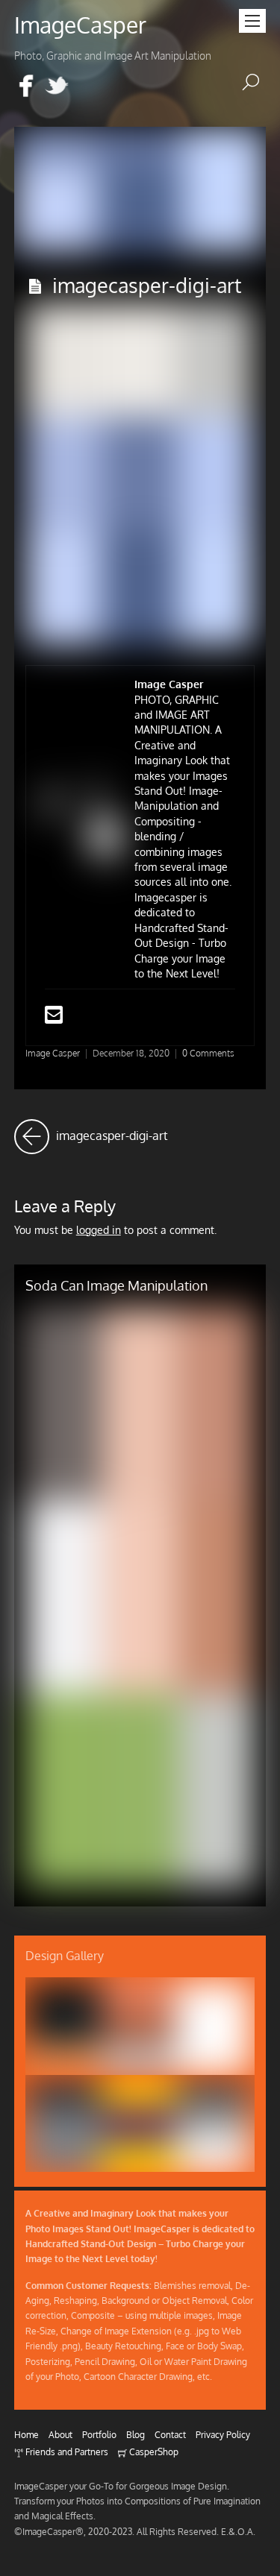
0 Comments (208, 1053)
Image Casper (53, 1053)
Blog (136, 2434)
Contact (170, 2434)
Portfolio (99, 2434)
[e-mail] (87, 87)
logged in (99, 1230)
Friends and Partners (66, 2451)
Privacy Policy (223, 2434)
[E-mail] (54, 1018)
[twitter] (57, 87)
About (60, 2434)
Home (27, 2434)
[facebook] (26, 87)
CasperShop (153, 2451)
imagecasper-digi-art (147, 285)
